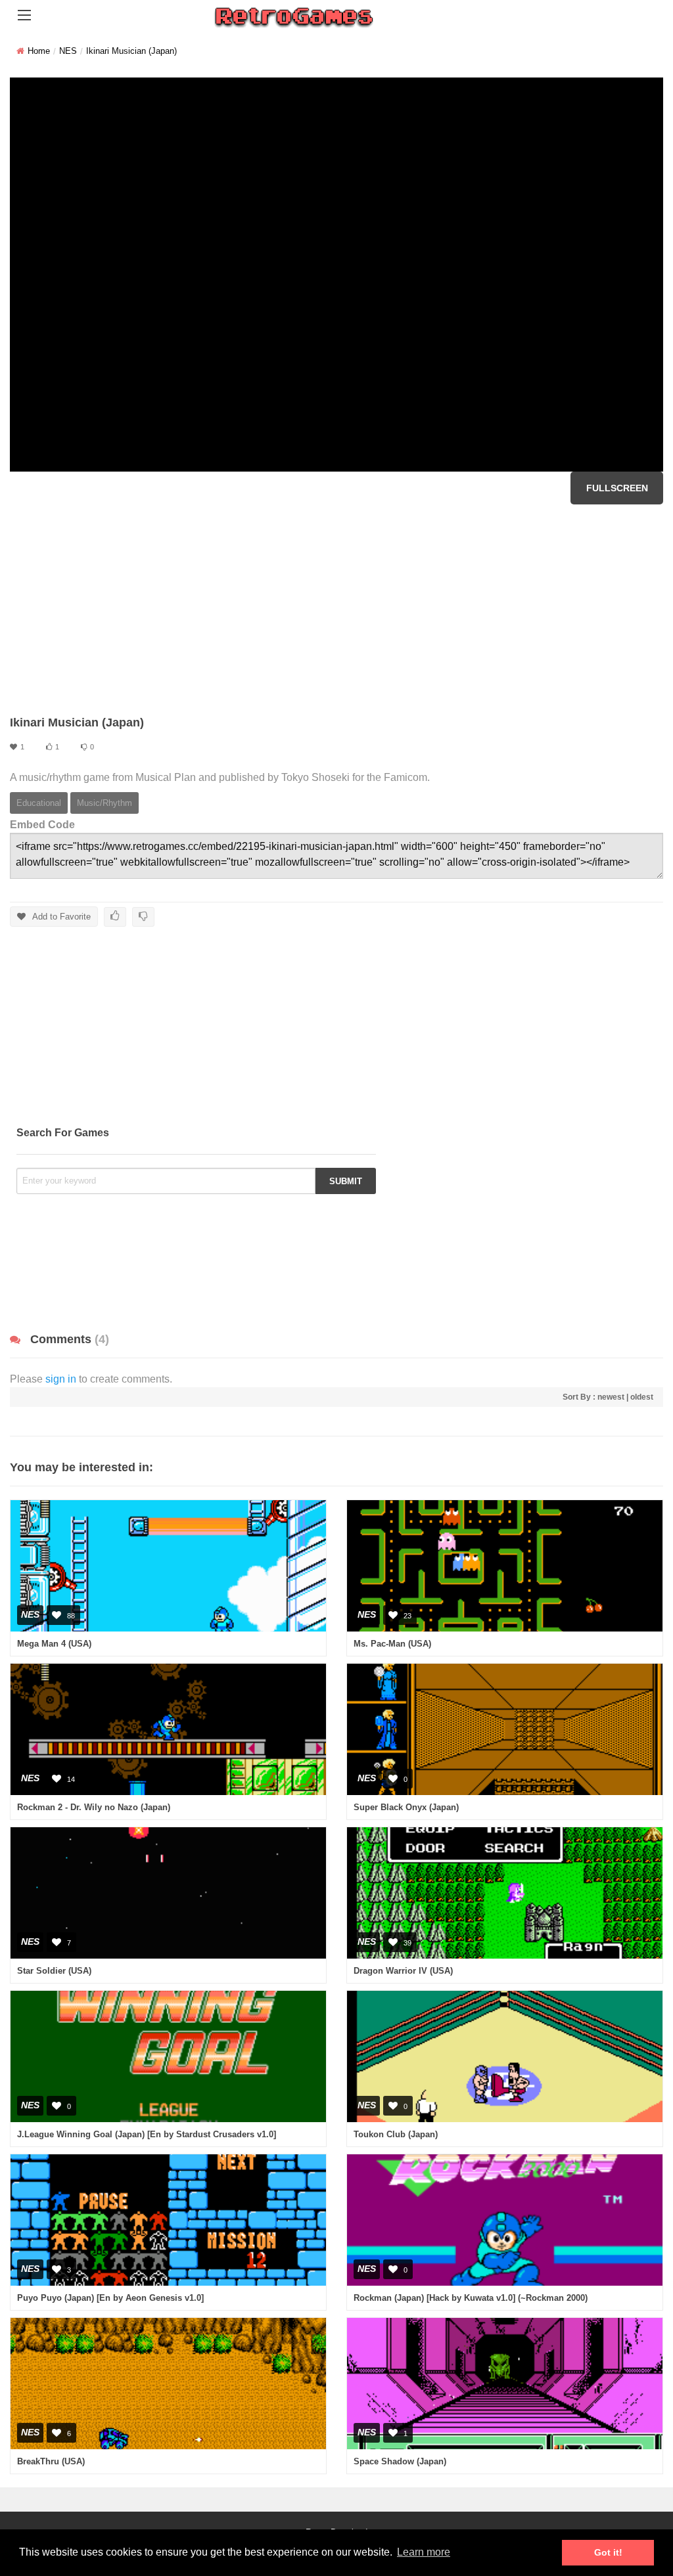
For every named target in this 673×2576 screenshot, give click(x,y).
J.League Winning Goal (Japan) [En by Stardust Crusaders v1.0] (147, 2134)
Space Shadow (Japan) (400, 2461)
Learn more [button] (424, 2552)
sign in (61, 1379)
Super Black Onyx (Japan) (406, 1807)
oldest (642, 1397)
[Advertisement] (336, 610)
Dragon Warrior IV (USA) (403, 1971)
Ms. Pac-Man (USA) (392, 1644)
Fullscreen (617, 488)
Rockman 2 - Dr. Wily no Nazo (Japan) (94, 1807)
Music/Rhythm (104, 803)
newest (611, 1397)
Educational (39, 803)
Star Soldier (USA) (54, 1971)
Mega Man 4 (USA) (54, 1644)
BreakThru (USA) (51, 2461)
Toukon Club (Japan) (396, 2134)
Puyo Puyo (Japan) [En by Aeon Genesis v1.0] (110, 2298)
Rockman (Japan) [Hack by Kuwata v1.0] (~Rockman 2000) (471, 2298)
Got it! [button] (608, 2552)
